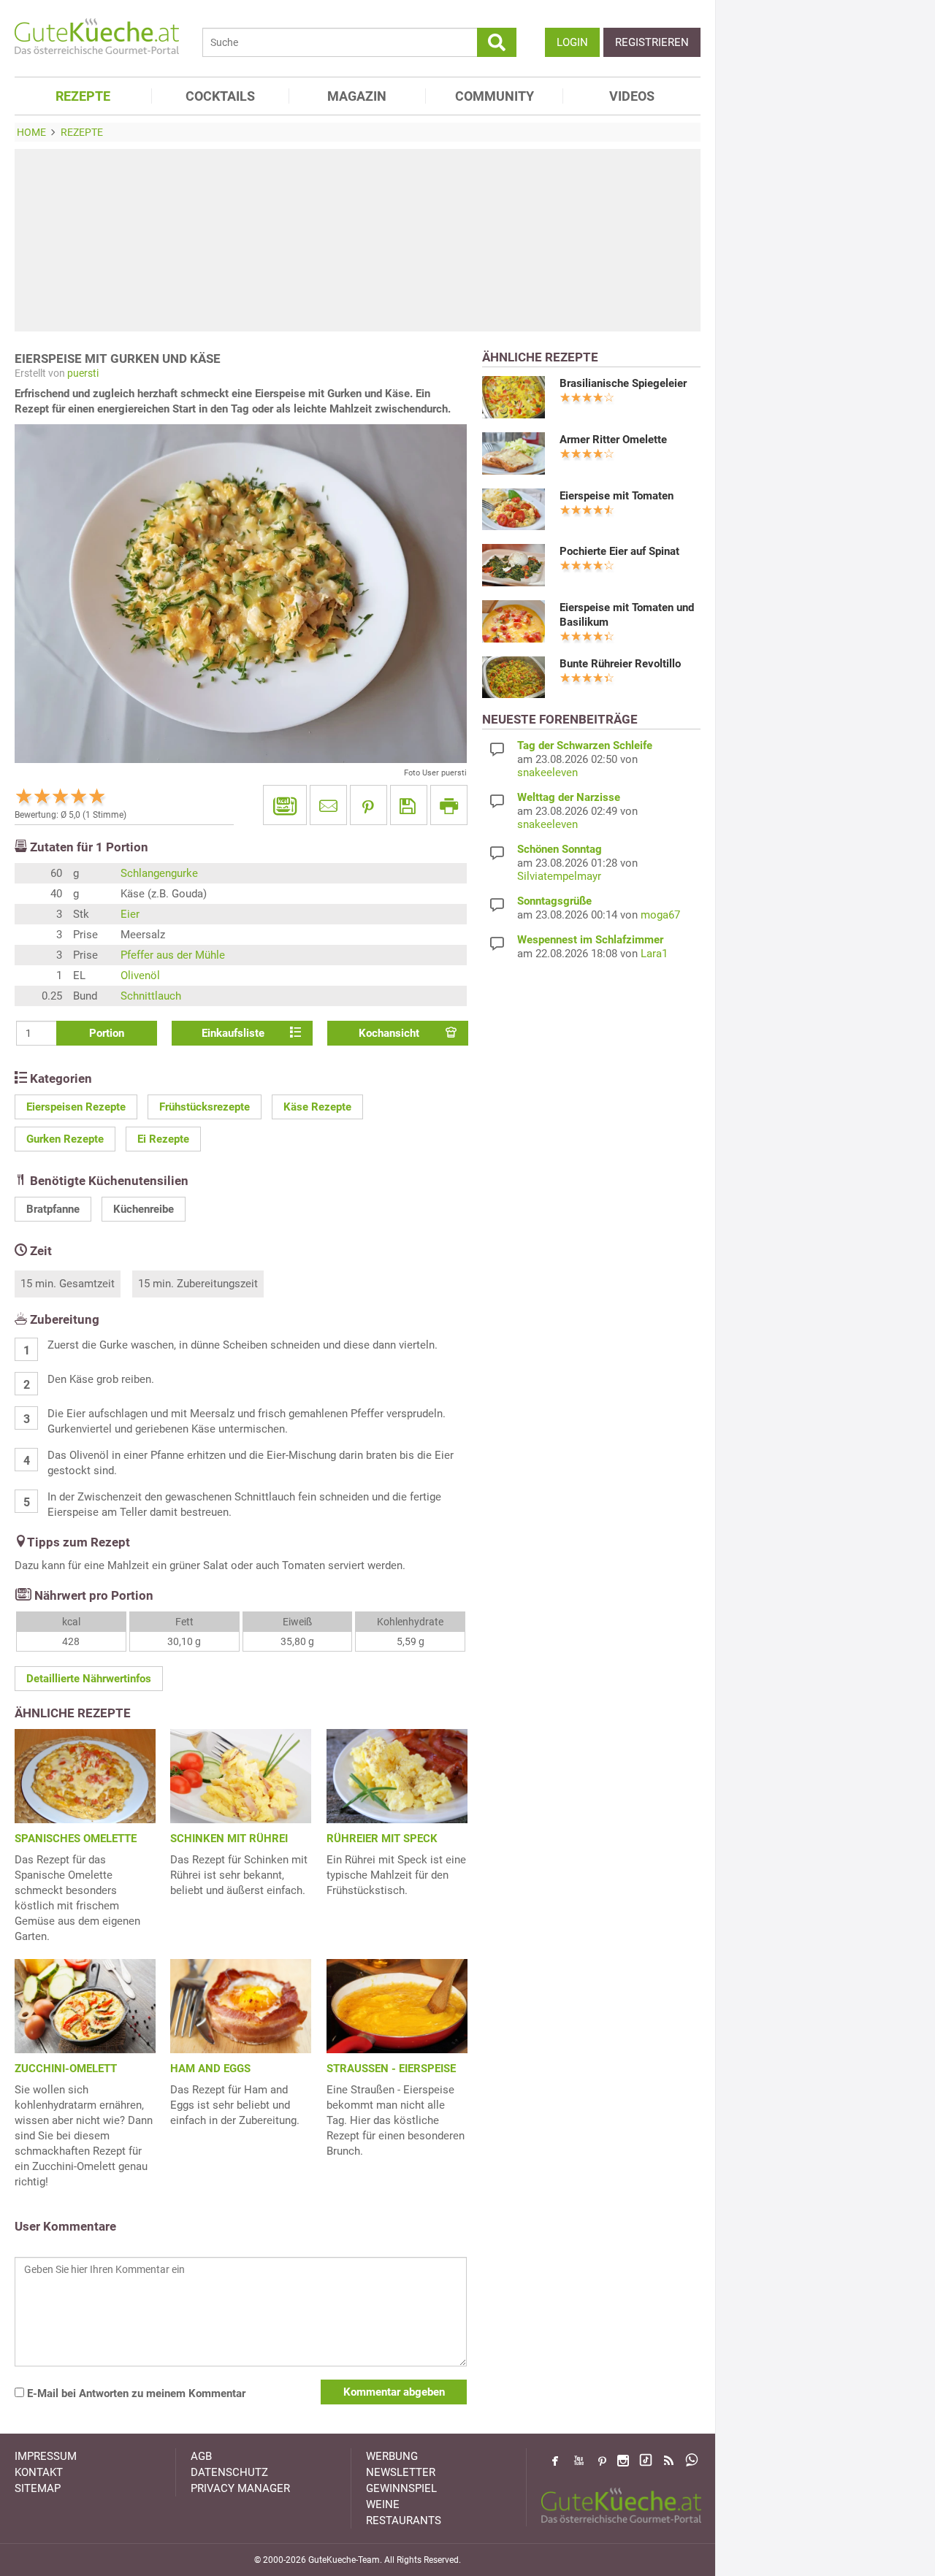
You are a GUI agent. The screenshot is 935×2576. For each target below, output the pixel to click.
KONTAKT (39, 2472)
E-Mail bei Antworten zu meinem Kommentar (135, 2393)
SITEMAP (38, 2488)
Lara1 (654, 954)
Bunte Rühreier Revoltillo (620, 664)
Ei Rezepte (163, 1139)
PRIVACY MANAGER (240, 2488)
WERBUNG (392, 2456)
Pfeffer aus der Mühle (173, 955)
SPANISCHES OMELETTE (76, 1839)
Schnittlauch (151, 996)
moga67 (660, 915)
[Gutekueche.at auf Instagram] (623, 2461)
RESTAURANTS (404, 2521)
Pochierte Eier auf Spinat (619, 551)
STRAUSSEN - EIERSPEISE (391, 2069)
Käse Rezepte (317, 1107)
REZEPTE (83, 96)
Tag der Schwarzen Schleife (585, 745)
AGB (201, 2456)
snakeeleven (547, 773)
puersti (83, 373)
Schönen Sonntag (560, 849)
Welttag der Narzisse (569, 797)
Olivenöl (140, 975)
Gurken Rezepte (65, 1139)
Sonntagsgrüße (554, 901)
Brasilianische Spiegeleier (623, 383)
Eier (130, 914)
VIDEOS (632, 96)
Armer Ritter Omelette (613, 440)
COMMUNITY (495, 96)
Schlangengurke (159, 873)
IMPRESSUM (46, 2456)
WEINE (383, 2504)
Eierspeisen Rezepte (76, 1107)
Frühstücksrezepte (205, 1107)
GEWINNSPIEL (401, 2488)
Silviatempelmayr (559, 876)
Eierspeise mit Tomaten (617, 496)
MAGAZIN (357, 96)
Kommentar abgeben (394, 2392)
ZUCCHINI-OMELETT (66, 2069)
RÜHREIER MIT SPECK (382, 1839)
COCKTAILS (220, 96)
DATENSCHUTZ (229, 2472)
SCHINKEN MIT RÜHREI (229, 1839)
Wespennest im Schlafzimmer (590, 940)
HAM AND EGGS (210, 2069)
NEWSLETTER (401, 2472)
